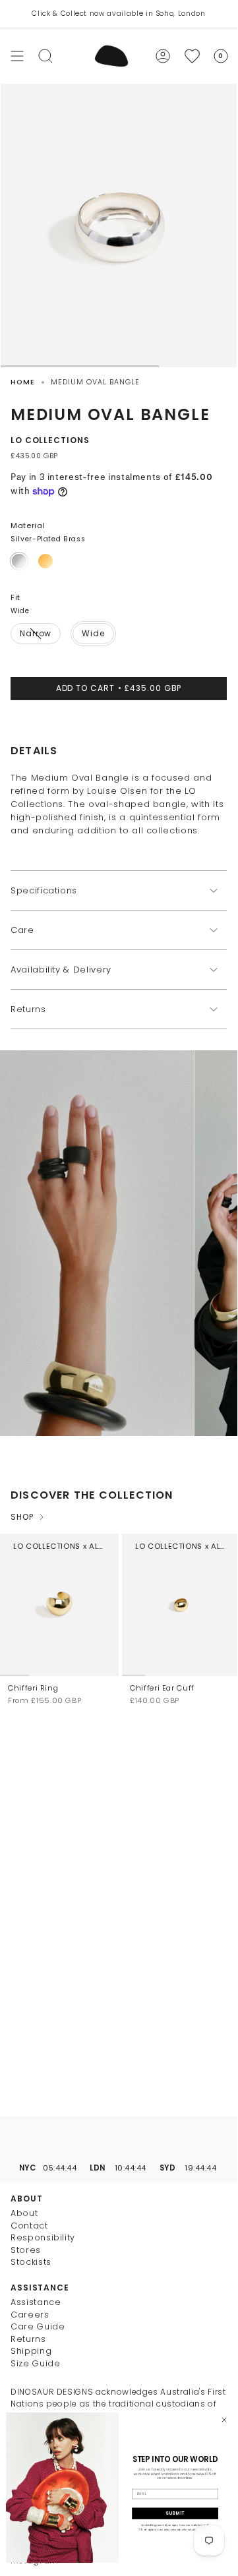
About (24, 2213)
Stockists (31, 2262)
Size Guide (36, 2363)
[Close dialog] (224, 2419)
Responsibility (43, 2237)
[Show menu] (17, 56)
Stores (26, 2250)
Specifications (44, 890)
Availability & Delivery (61, 970)
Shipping (31, 2351)
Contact (29, 2226)
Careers (30, 2315)
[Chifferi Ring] (59, 1605)
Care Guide (38, 2326)
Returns (28, 1009)
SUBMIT (175, 2513)
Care (22, 930)
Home (23, 382)
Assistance (36, 2302)
